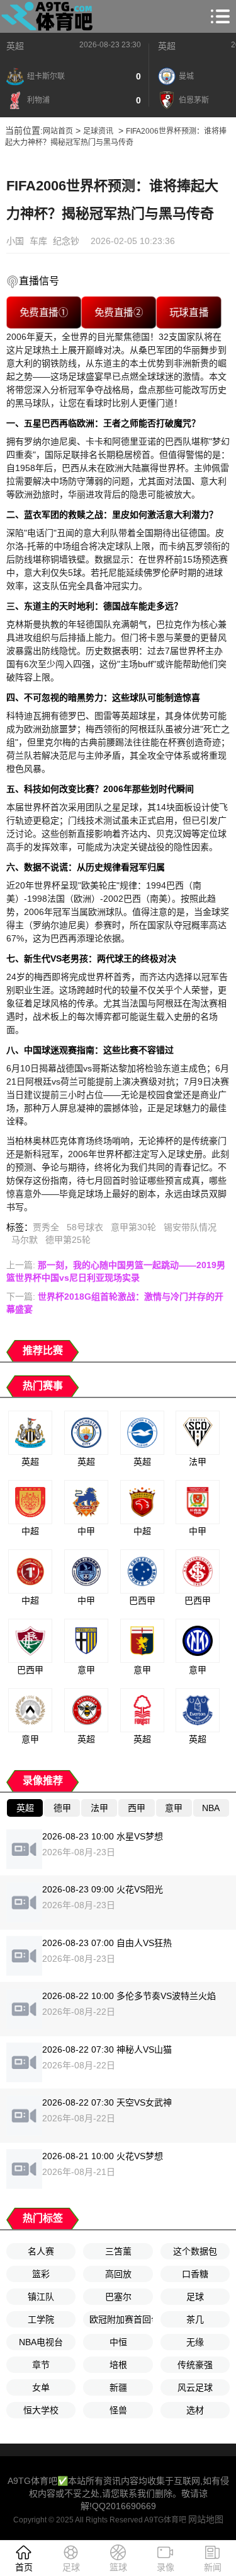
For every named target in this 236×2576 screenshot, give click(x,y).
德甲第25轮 (68, 1240)
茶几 (195, 2319)
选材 (195, 2410)
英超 (15, 46)
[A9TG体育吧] (49, 16)
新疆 (118, 2387)
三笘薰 (118, 2251)
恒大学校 (41, 2410)
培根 (118, 2365)
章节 (41, 2365)
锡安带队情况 (190, 1227)
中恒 (118, 2342)
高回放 (118, 2274)
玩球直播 (188, 312)
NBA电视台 (41, 2342)
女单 (41, 2387)
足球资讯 (98, 131)
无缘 (195, 2342)
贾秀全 (46, 1227)
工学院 (41, 2319)
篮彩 (41, 2274)
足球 (195, 2297)
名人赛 (41, 2251)
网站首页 (58, 131)
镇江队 (41, 2297)
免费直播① (44, 312)
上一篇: (116, 1271)
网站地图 (206, 2519)
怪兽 (118, 2410)
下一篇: (115, 1303)
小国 (15, 241)
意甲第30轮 (133, 1227)
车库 (38, 241)
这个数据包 (195, 2251)
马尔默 (25, 1240)
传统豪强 (195, 2365)
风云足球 (195, 2387)
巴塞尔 (118, 2297)
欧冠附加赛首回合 (121, 2319)
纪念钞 (66, 241)
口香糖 (195, 2274)
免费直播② (119, 312)
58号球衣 (85, 1227)
